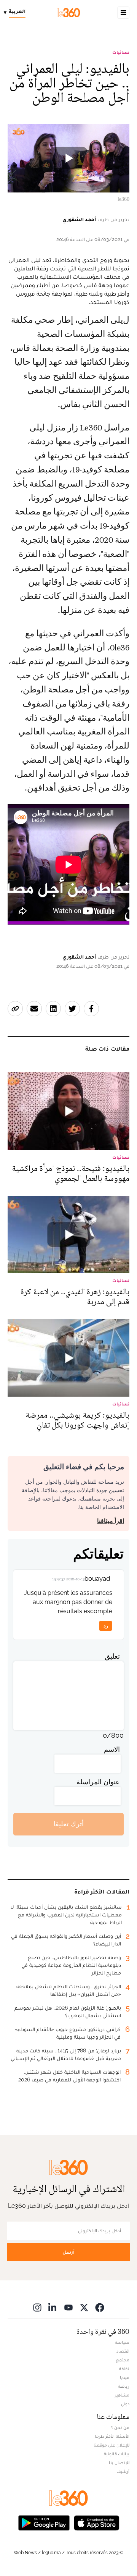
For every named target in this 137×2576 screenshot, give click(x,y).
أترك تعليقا (69, 1824)
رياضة (124, 2386)
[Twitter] (84, 2307)
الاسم (112, 1749)
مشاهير (122, 2395)
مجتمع (123, 2360)
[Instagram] (37, 2307)
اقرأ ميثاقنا (111, 1521)
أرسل (68, 2252)
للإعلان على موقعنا (112, 2445)
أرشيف (123, 2471)
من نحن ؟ (120, 2427)
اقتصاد (123, 2351)
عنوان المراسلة (98, 1782)
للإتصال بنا (119, 2463)
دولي (125, 2404)
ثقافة (124, 2369)
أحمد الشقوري (79, 219)
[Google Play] (44, 2522)
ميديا (125, 2377)
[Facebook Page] (100, 2307)
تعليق (112, 1656)
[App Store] (97, 2522)
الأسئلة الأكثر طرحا (112, 2436)
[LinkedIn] (53, 2307)
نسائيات (121, 52)
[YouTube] (68, 2307)
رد (106, 1626)
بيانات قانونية (117, 2454)
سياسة (122, 2342)
